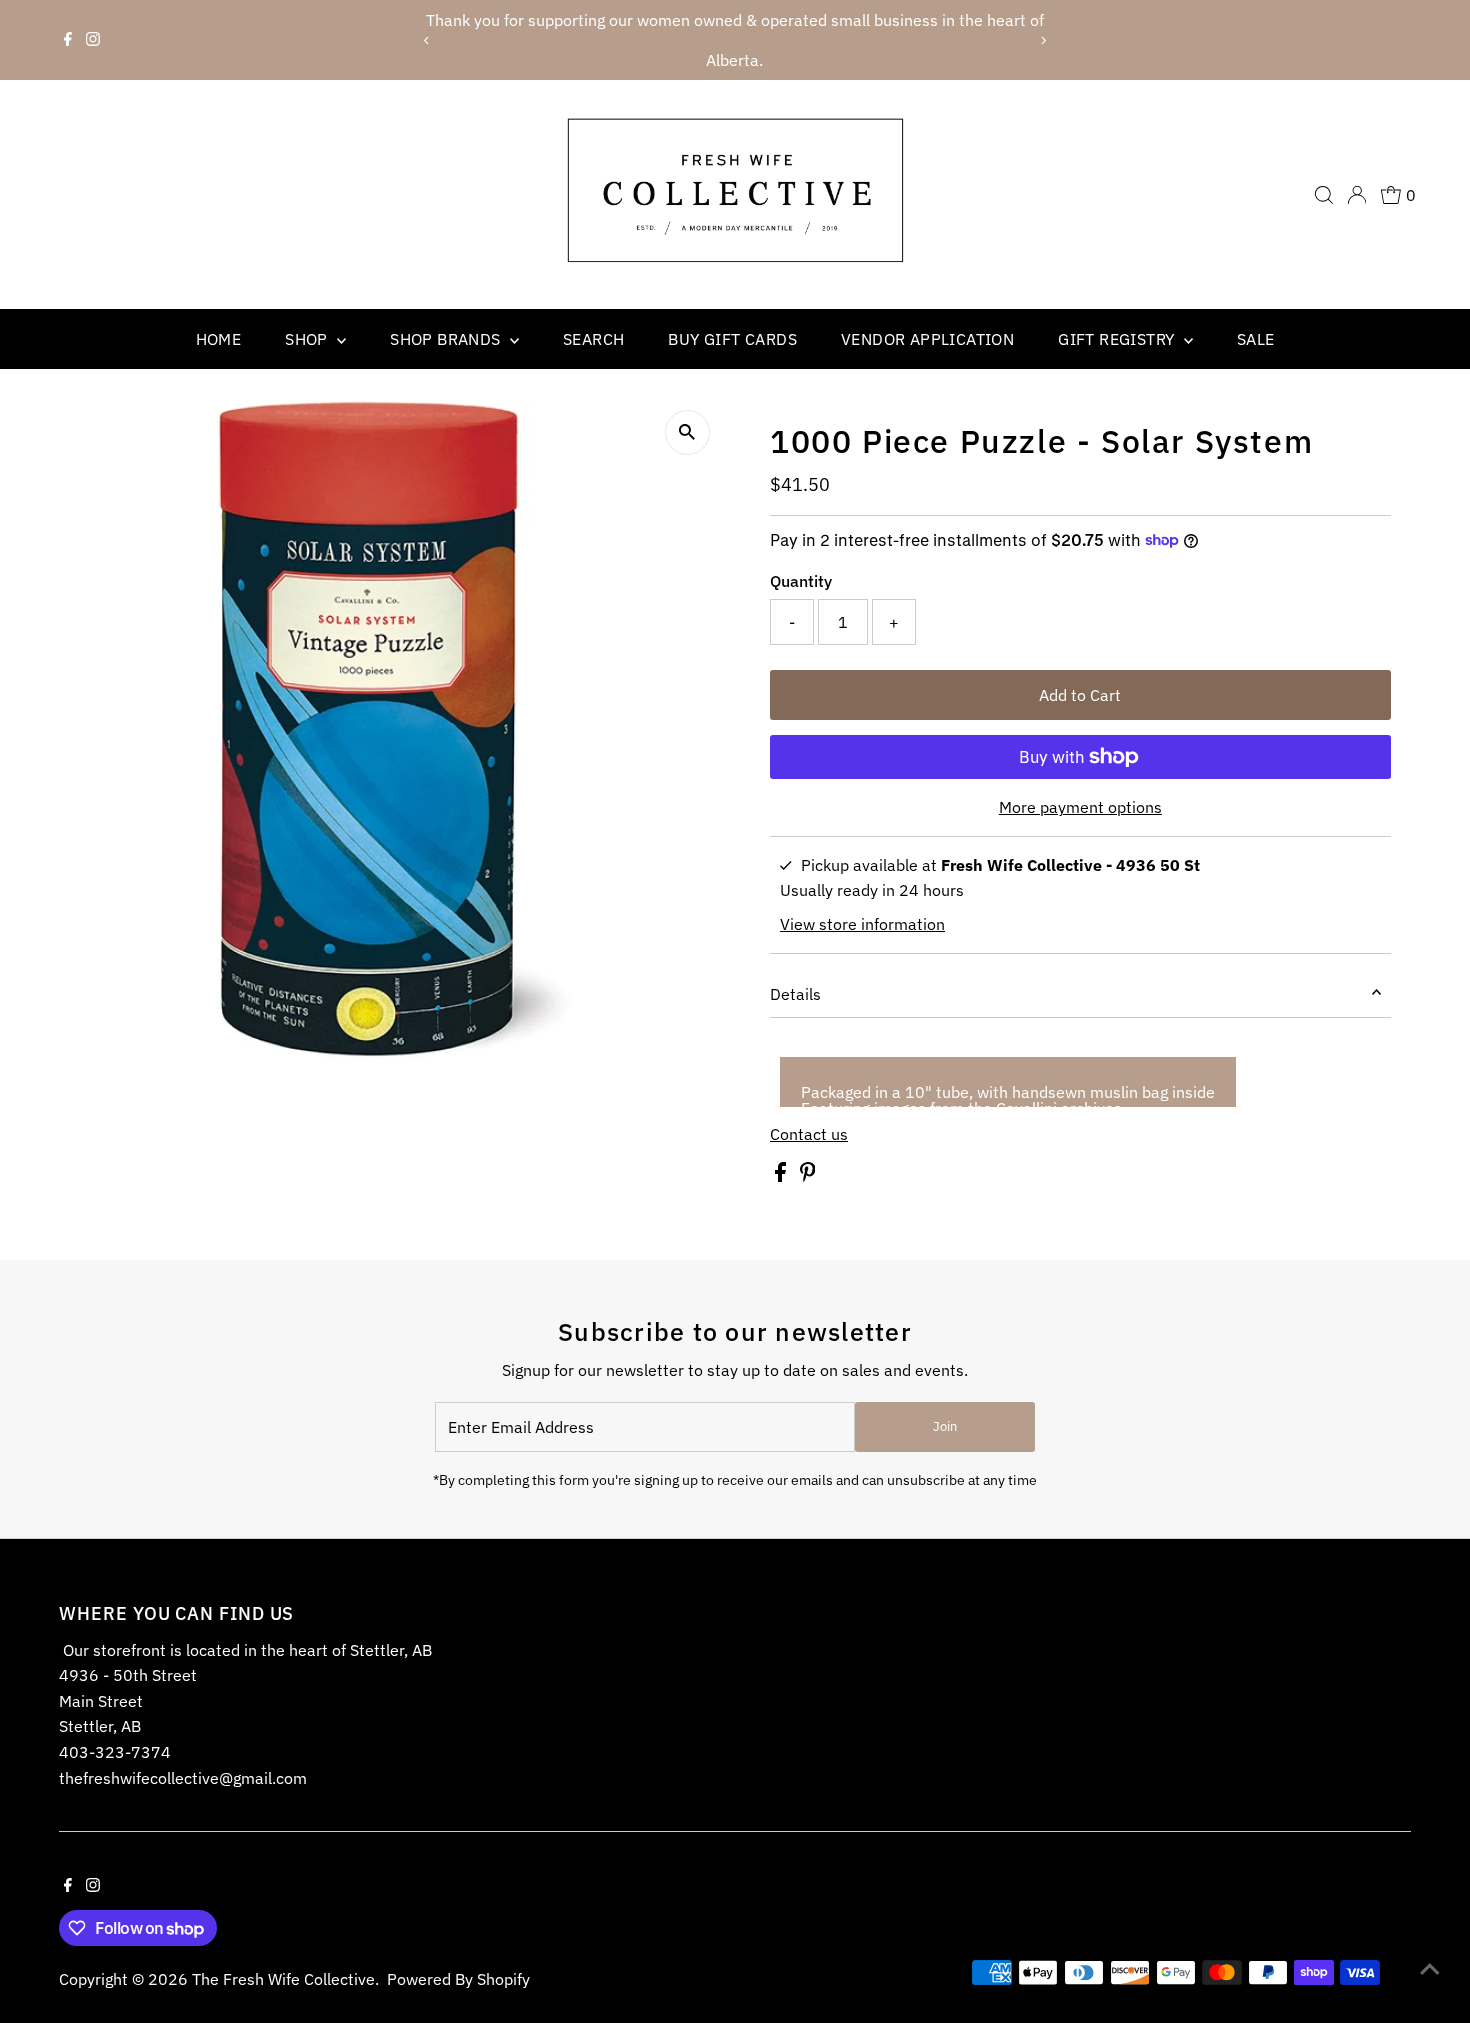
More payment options (1080, 807)
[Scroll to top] (1430, 1968)
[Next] (1042, 40)
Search (593, 339)
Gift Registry (1118, 339)
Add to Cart (1080, 695)
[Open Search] (1324, 195)
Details (795, 994)
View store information (862, 924)
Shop (308, 339)
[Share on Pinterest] (808, 1176)
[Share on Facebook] (782, 1176)
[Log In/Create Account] (1357, 195)
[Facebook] (68, 40)
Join (945, 1426)
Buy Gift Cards (732, 339)
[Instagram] (93, 40)
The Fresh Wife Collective (283, 1979)
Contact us (809, 1134)
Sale (1256, 339)
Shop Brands (447, 339)
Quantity (801, 581)
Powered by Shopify (458, 1979)
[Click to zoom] (687, 432)
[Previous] (427, 40)
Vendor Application (927, 339)
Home (219, 339)
